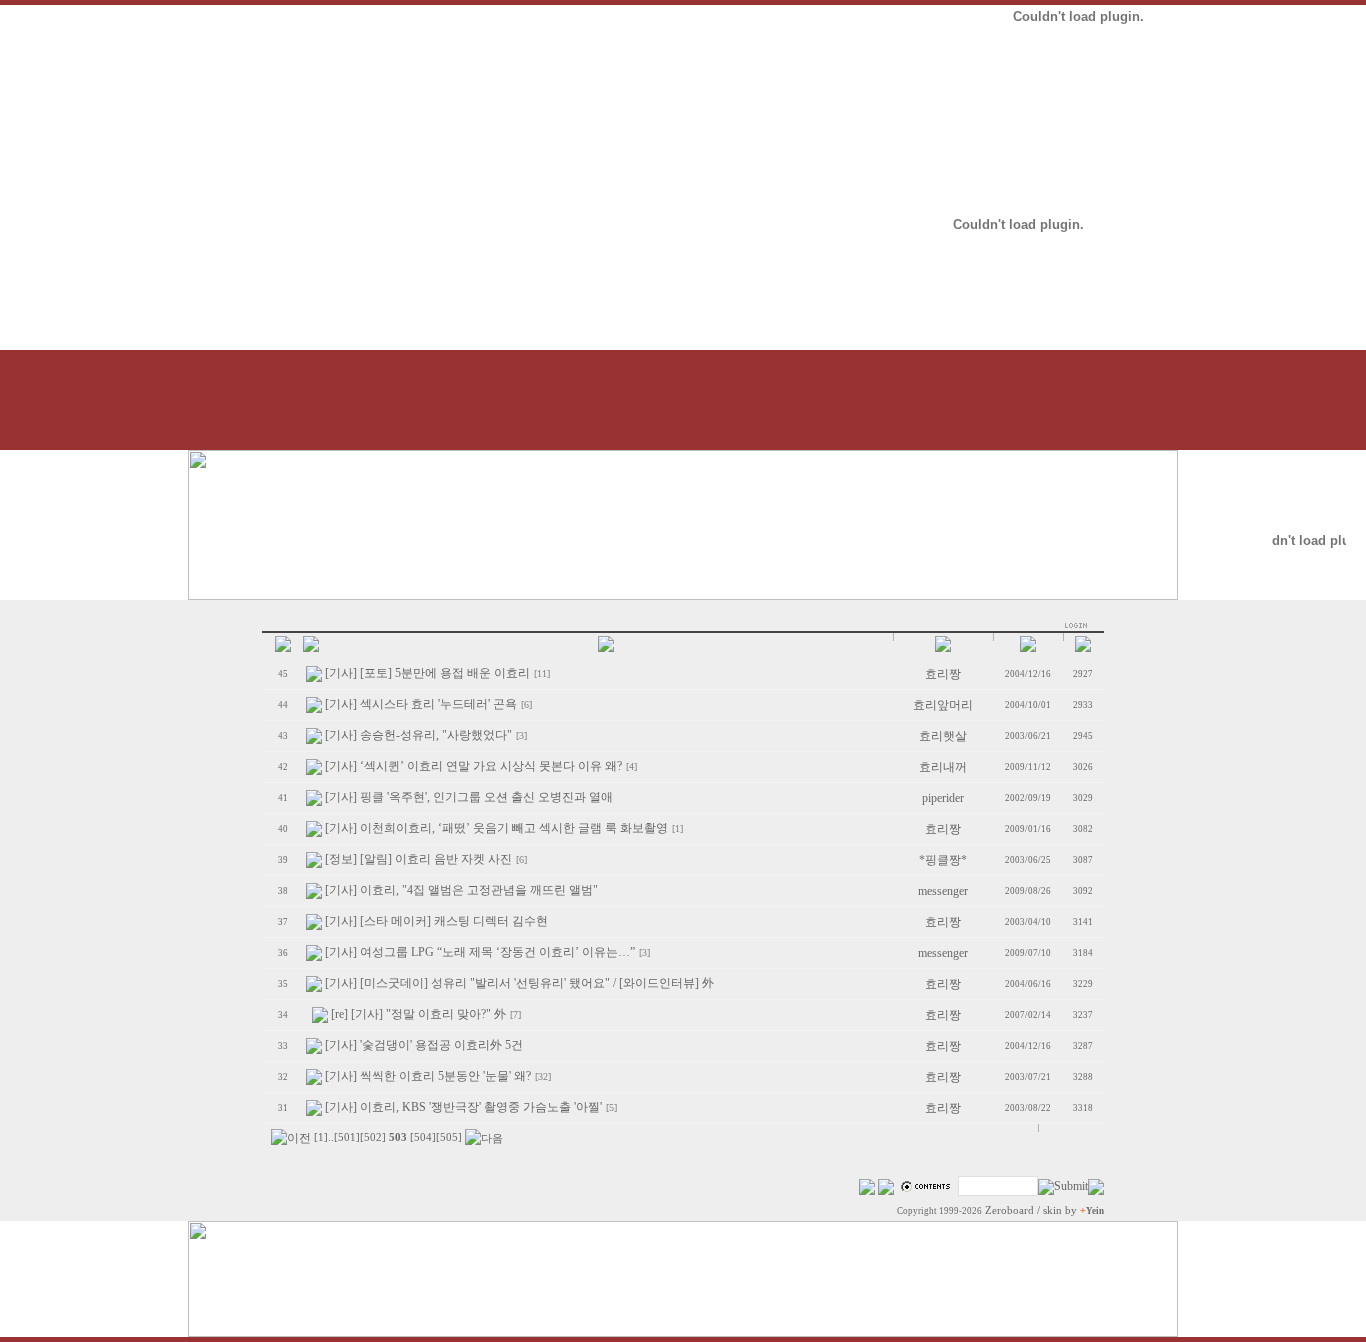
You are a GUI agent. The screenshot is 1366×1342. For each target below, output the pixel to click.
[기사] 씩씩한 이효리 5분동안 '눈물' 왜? (428, 1076)
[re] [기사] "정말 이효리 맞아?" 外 (418, 1014)
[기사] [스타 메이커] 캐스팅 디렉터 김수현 (436, 921)
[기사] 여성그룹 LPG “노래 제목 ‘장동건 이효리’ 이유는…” (480, 952)
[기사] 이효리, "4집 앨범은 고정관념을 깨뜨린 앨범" (461, 890)
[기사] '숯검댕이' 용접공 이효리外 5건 (424, 1045)
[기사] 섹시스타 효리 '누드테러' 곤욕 (421, 704)
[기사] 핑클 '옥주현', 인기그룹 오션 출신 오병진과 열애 (469, 797)
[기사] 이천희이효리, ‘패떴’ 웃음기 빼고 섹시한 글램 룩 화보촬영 (496, 828)
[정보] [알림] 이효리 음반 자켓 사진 (418, 859)
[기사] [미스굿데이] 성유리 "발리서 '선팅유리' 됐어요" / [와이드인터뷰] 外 (519, 983)
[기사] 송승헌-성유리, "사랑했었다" (418, 735)
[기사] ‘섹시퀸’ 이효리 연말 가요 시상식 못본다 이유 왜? (473, 766)
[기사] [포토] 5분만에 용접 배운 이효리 (427, 673)
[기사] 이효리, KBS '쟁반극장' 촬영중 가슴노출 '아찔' (463, 1107)
